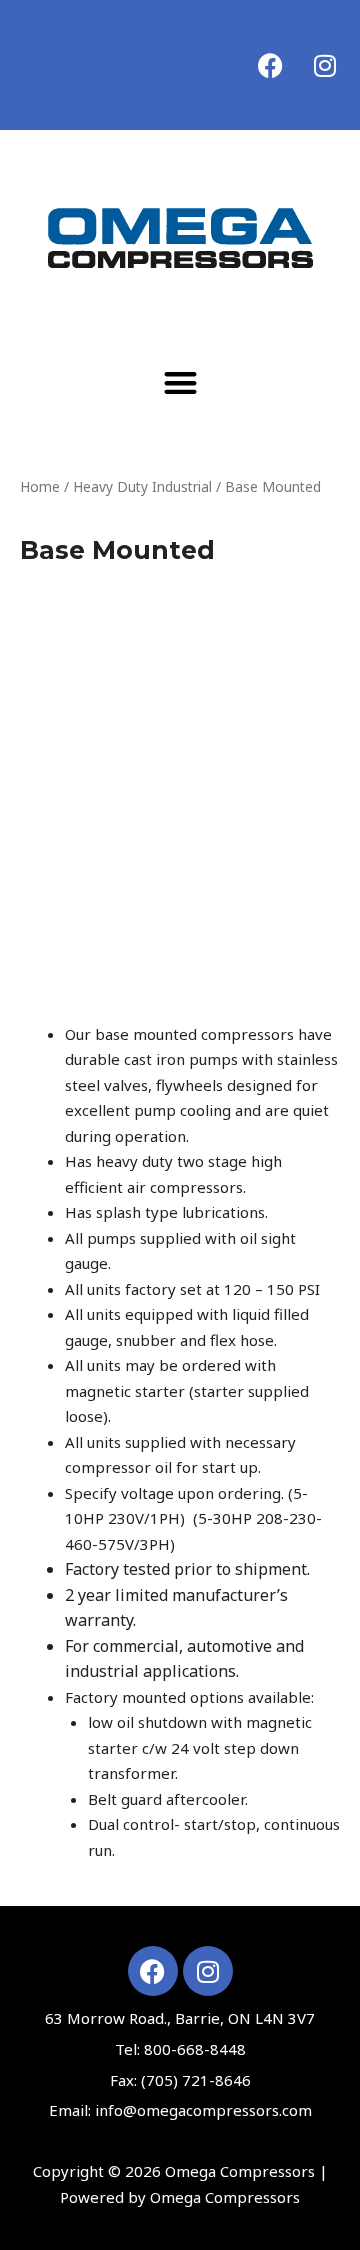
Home (40, 486)
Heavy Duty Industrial (142, 486)
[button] (180, 382)
